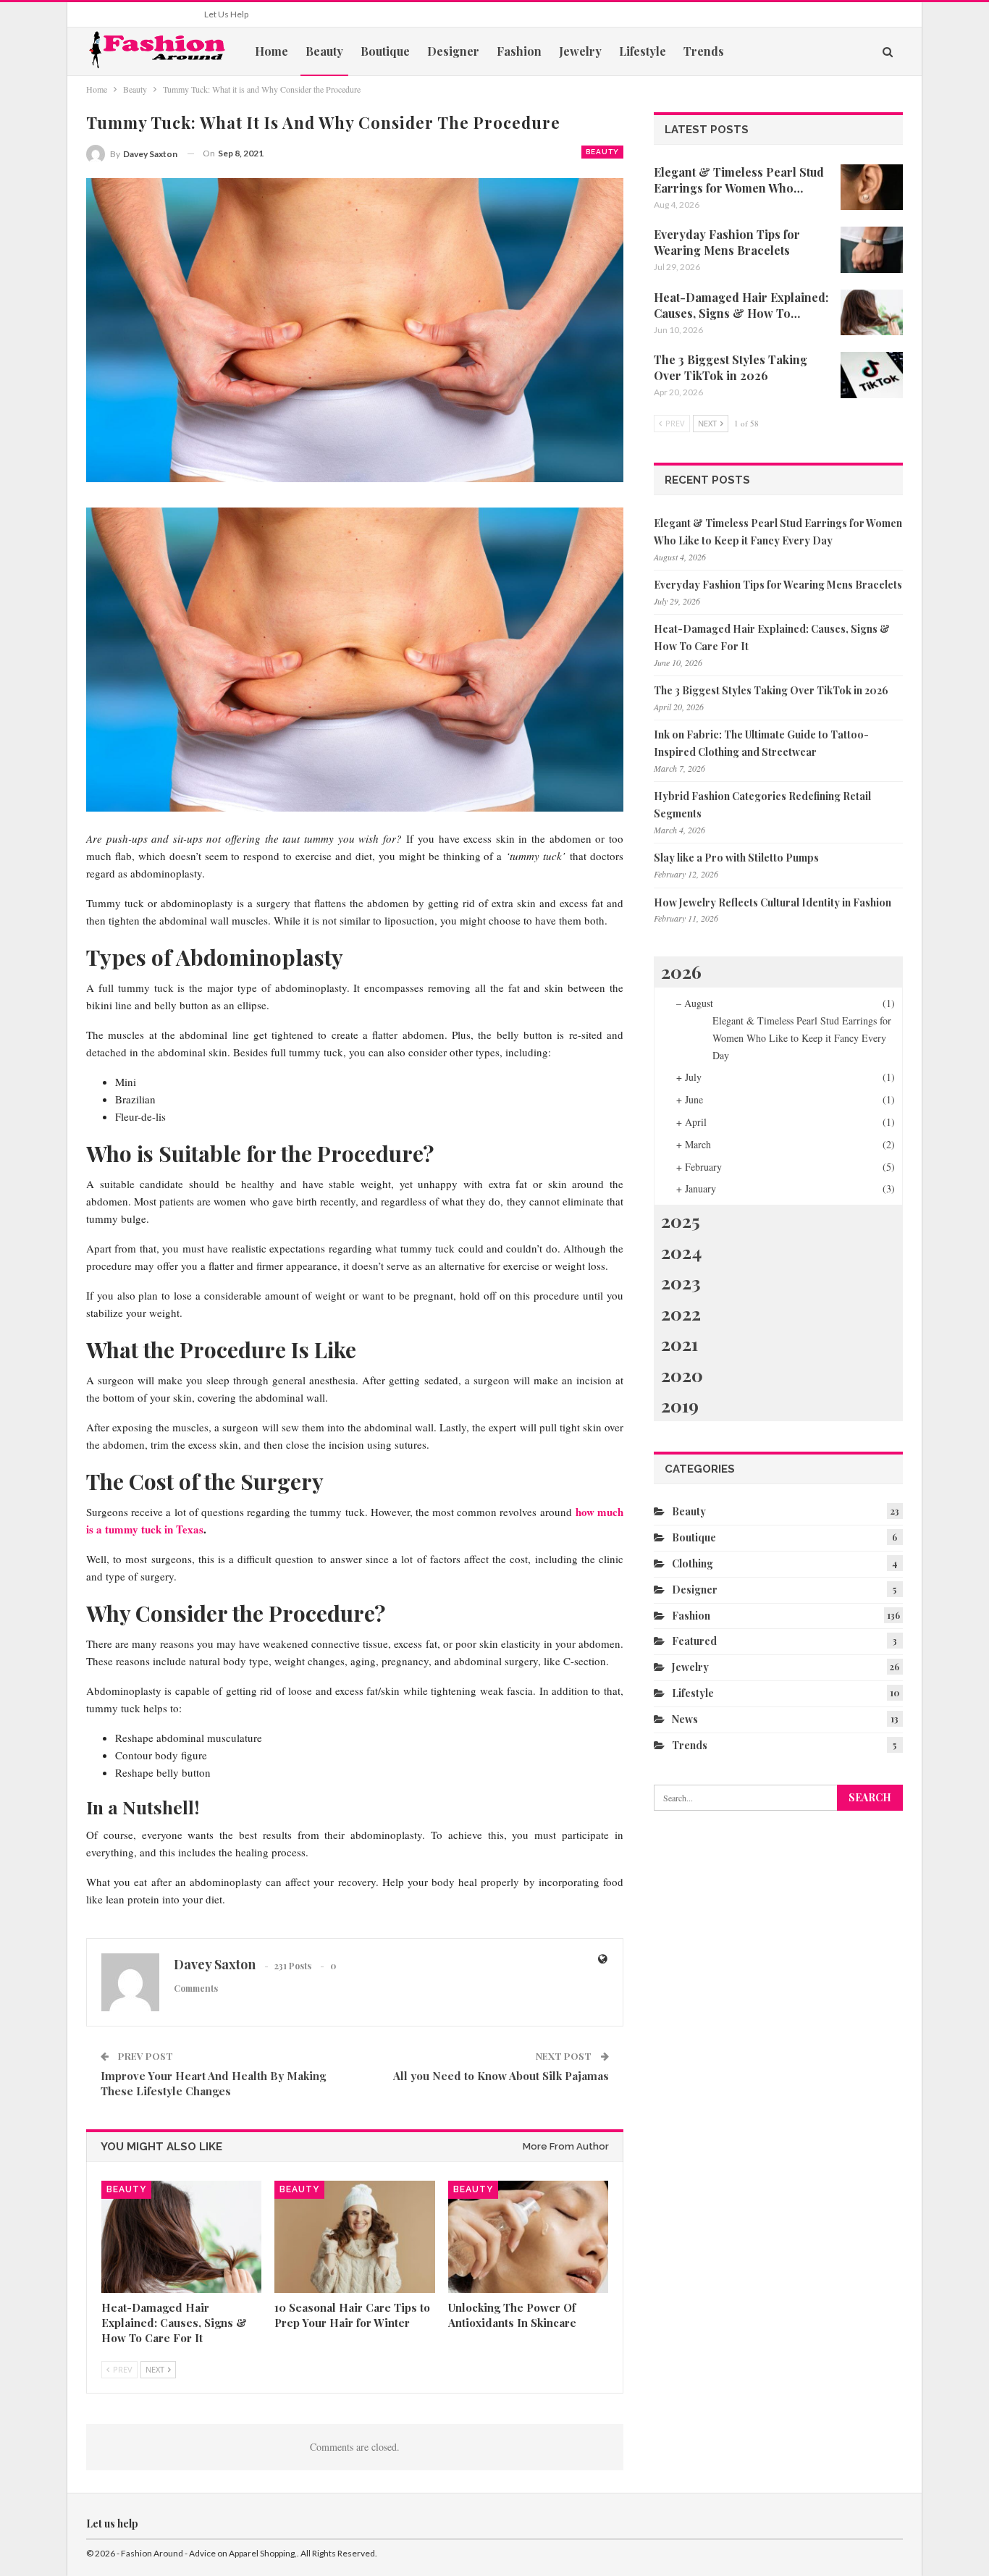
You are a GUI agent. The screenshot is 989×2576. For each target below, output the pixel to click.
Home (272, 51)
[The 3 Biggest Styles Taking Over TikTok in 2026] (872, 375)
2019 (680, 1405)
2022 (681, 1313)
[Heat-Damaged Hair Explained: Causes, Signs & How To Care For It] (181, 2237)
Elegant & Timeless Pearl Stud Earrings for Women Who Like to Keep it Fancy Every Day (802, 1038)
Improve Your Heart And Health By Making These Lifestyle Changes (213, 2083)
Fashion (519, 51)
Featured (694, 1641)
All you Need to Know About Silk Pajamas (501, 2076)
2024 (681, 1251)
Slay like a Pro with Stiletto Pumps (736, 858)
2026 (681, 971)
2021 (679, 1343)
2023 (681, 1282)
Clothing (693, 1563)
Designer (453, 51)
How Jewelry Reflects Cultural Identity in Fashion (773, 902)
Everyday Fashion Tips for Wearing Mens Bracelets (778, 585)
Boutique (385, 51)
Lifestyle (643, 51)
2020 (682, 1375)
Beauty (324, 51)
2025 (681, 1220)
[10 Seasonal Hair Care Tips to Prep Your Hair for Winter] (354, 2237)
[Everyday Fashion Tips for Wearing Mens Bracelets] (872, 250)
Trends (704, 51)
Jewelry (580, 51)
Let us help (226, 14)
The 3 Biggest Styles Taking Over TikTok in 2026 (771, 690)
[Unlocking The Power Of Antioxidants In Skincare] (528, 2237)
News (685, 1719)
